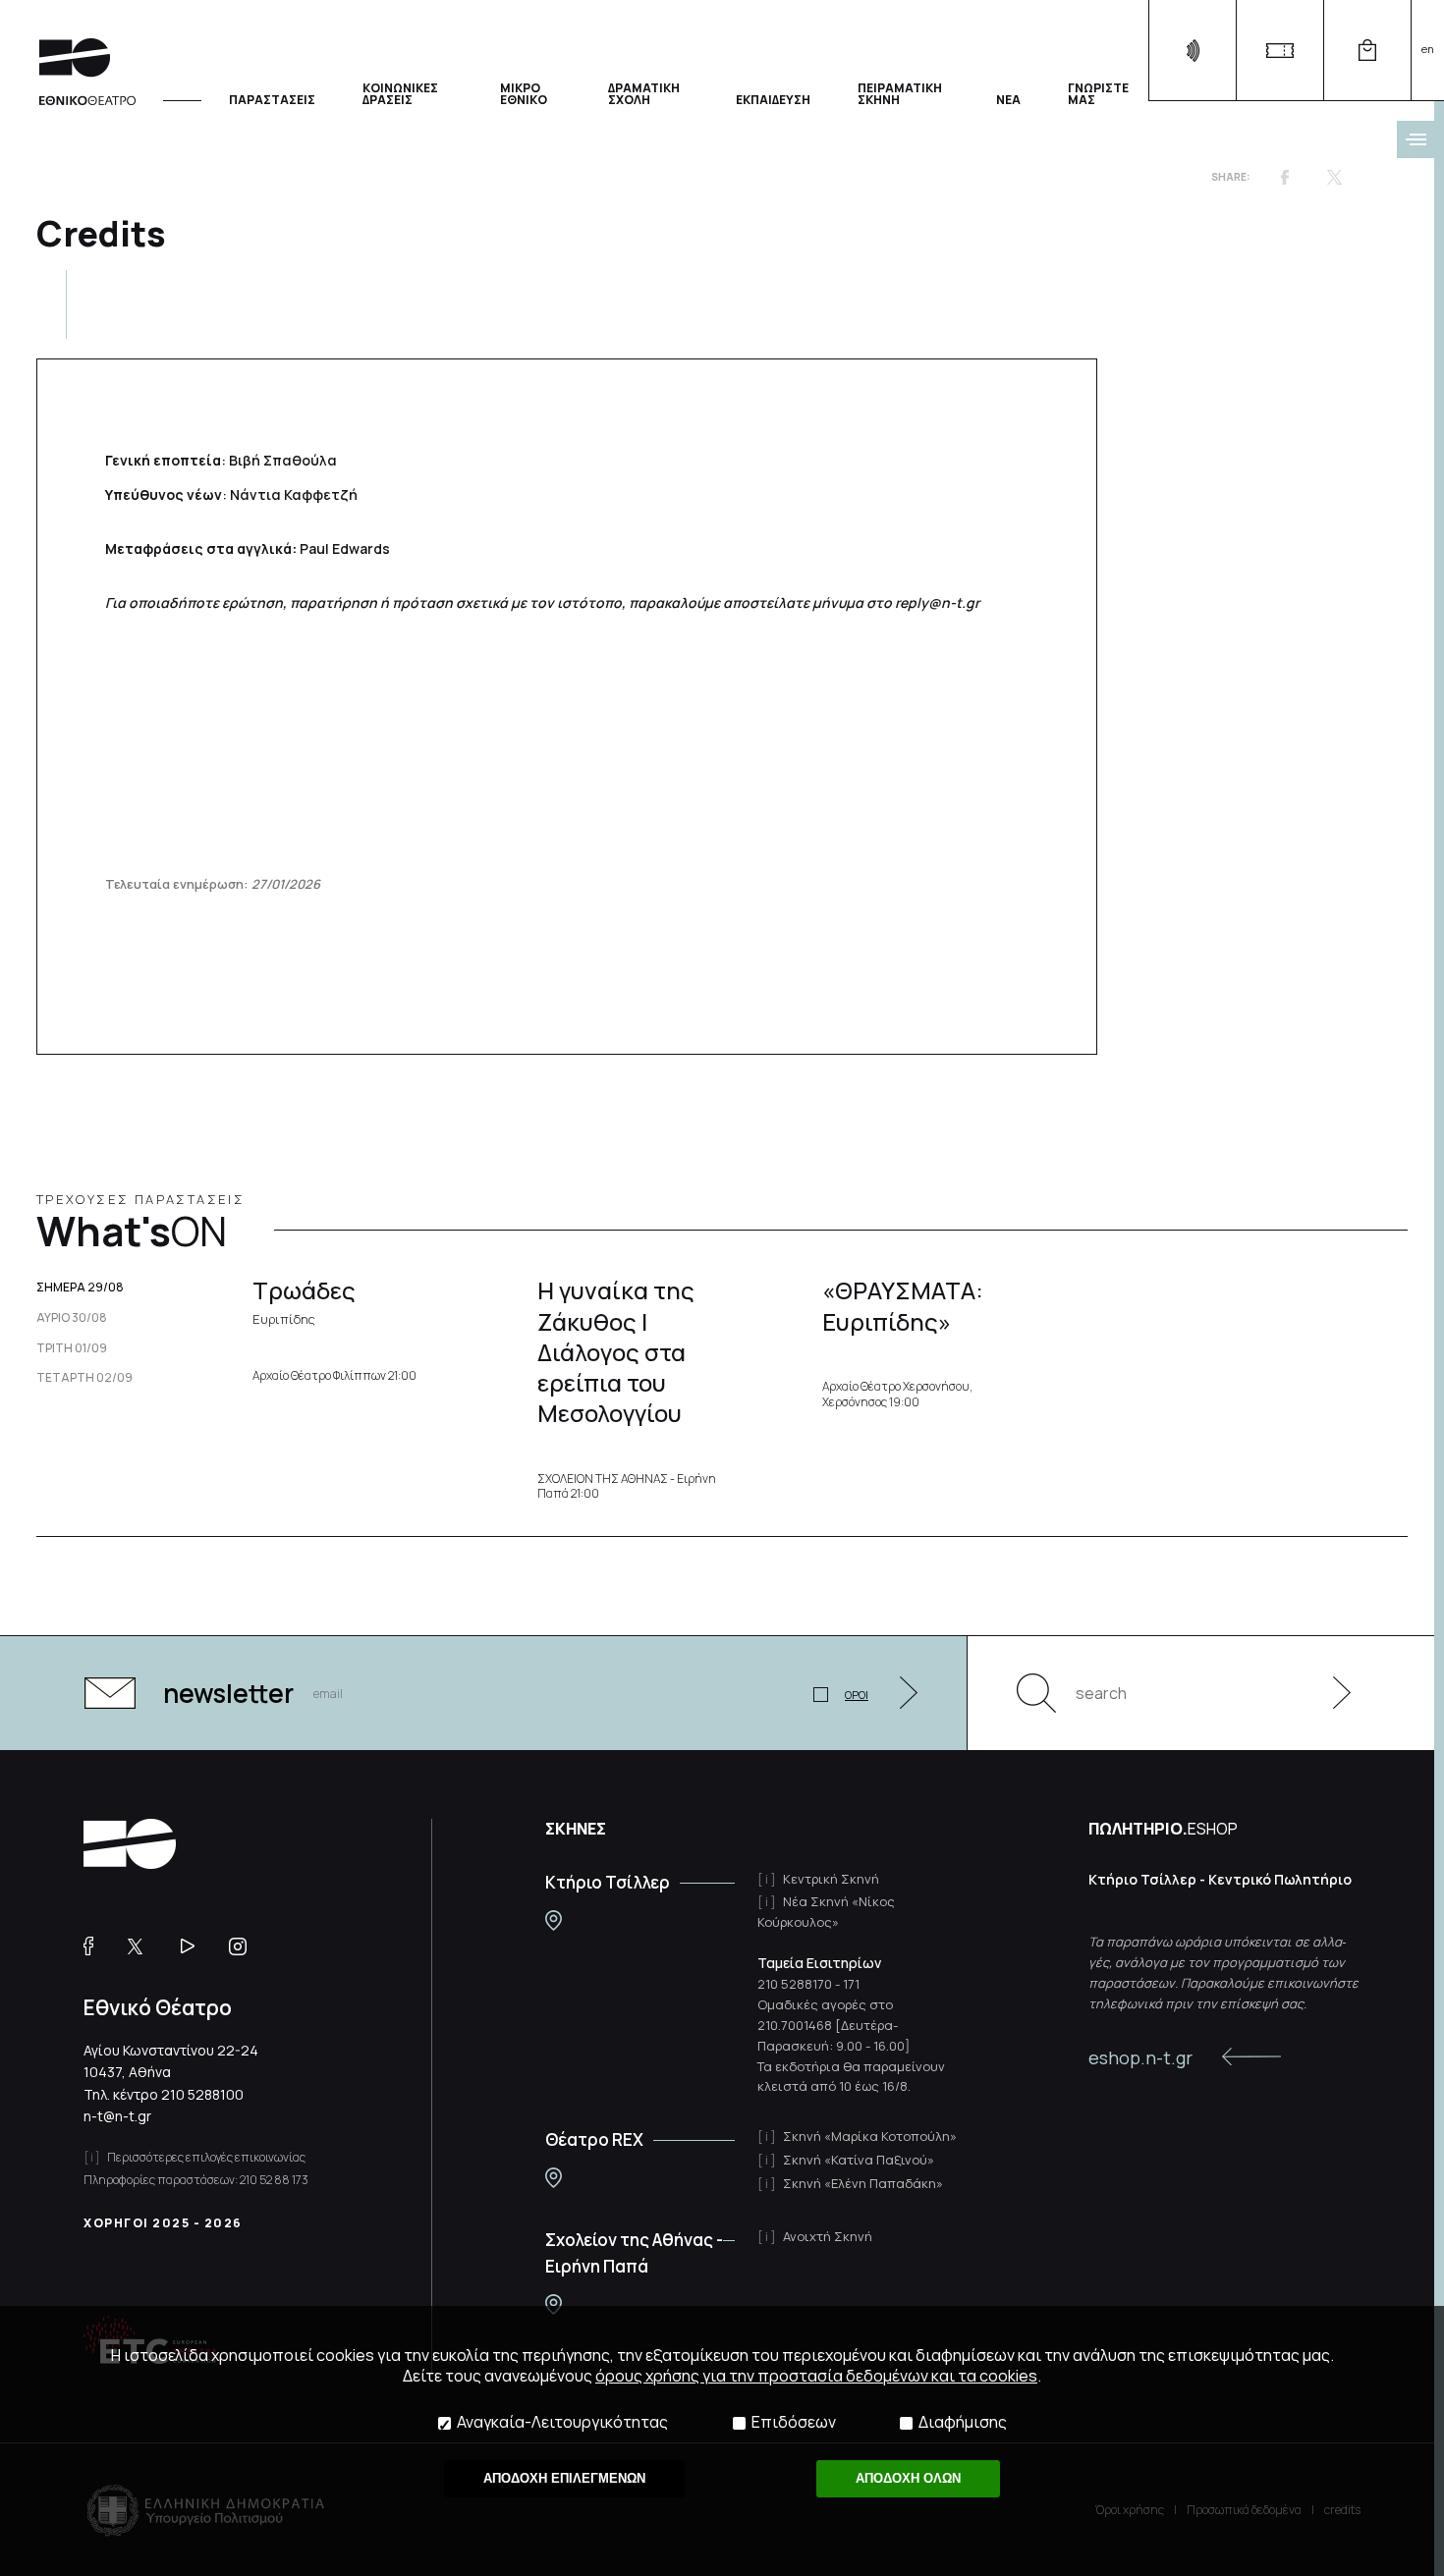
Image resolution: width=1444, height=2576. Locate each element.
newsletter (228, 1693)
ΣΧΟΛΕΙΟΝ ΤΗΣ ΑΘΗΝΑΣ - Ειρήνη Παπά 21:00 (627, 1486)
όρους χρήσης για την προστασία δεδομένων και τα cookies (816, 2376)
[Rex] (554, 2178)
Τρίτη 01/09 (72, 1348)
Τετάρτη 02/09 (84, 1378)
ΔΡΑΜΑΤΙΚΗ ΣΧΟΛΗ (644, 93)
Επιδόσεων (794, 2422)
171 (851, 1984)
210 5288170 (795, 1984)
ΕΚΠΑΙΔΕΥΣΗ (773, 99)
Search (1036, 1693)
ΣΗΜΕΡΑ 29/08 (80, 1288)
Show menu (1416, 139)
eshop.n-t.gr (1140, 2057)
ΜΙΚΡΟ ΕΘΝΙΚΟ (524, 93)
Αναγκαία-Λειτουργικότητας (562, 2422)
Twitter (1334, 177)
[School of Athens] (554, 2304)
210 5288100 (202, 2094)
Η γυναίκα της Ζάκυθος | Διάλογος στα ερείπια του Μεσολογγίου (616, 1351)
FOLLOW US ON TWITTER (144, 1946)
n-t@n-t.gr (117, 2116)
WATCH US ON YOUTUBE (195, 1946)
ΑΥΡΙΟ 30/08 (72, 1318)
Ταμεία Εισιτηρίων (819, 1963)
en (1428, 49)
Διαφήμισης (963, 2422)
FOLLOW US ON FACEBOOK (96, 1946)
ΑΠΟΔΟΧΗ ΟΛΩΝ (908, 2478)
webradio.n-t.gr (1192, 51)
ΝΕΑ (1008, 99)
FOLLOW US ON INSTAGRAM (245, 1946)
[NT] (554, 1920)
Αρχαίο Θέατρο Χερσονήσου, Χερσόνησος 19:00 (897, 1394)
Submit (1331, 1693)
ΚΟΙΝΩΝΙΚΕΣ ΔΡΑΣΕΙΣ (400, 93)
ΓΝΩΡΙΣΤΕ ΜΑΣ (1098, 93)
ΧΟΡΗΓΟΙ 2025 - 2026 (163, 2223)
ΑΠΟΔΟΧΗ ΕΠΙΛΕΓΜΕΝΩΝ (564, 2478)
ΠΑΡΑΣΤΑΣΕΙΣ (272, 99)
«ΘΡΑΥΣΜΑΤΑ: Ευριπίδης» (903, 1305)
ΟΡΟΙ (857, 1695)
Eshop (1367, 51)
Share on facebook (1285, 177)
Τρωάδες (304, 1300)
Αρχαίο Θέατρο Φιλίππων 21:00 (334, 1376)
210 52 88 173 (274, 2180)
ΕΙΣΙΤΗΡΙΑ (1279, 51)
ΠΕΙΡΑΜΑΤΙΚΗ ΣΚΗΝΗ (900, 93)
